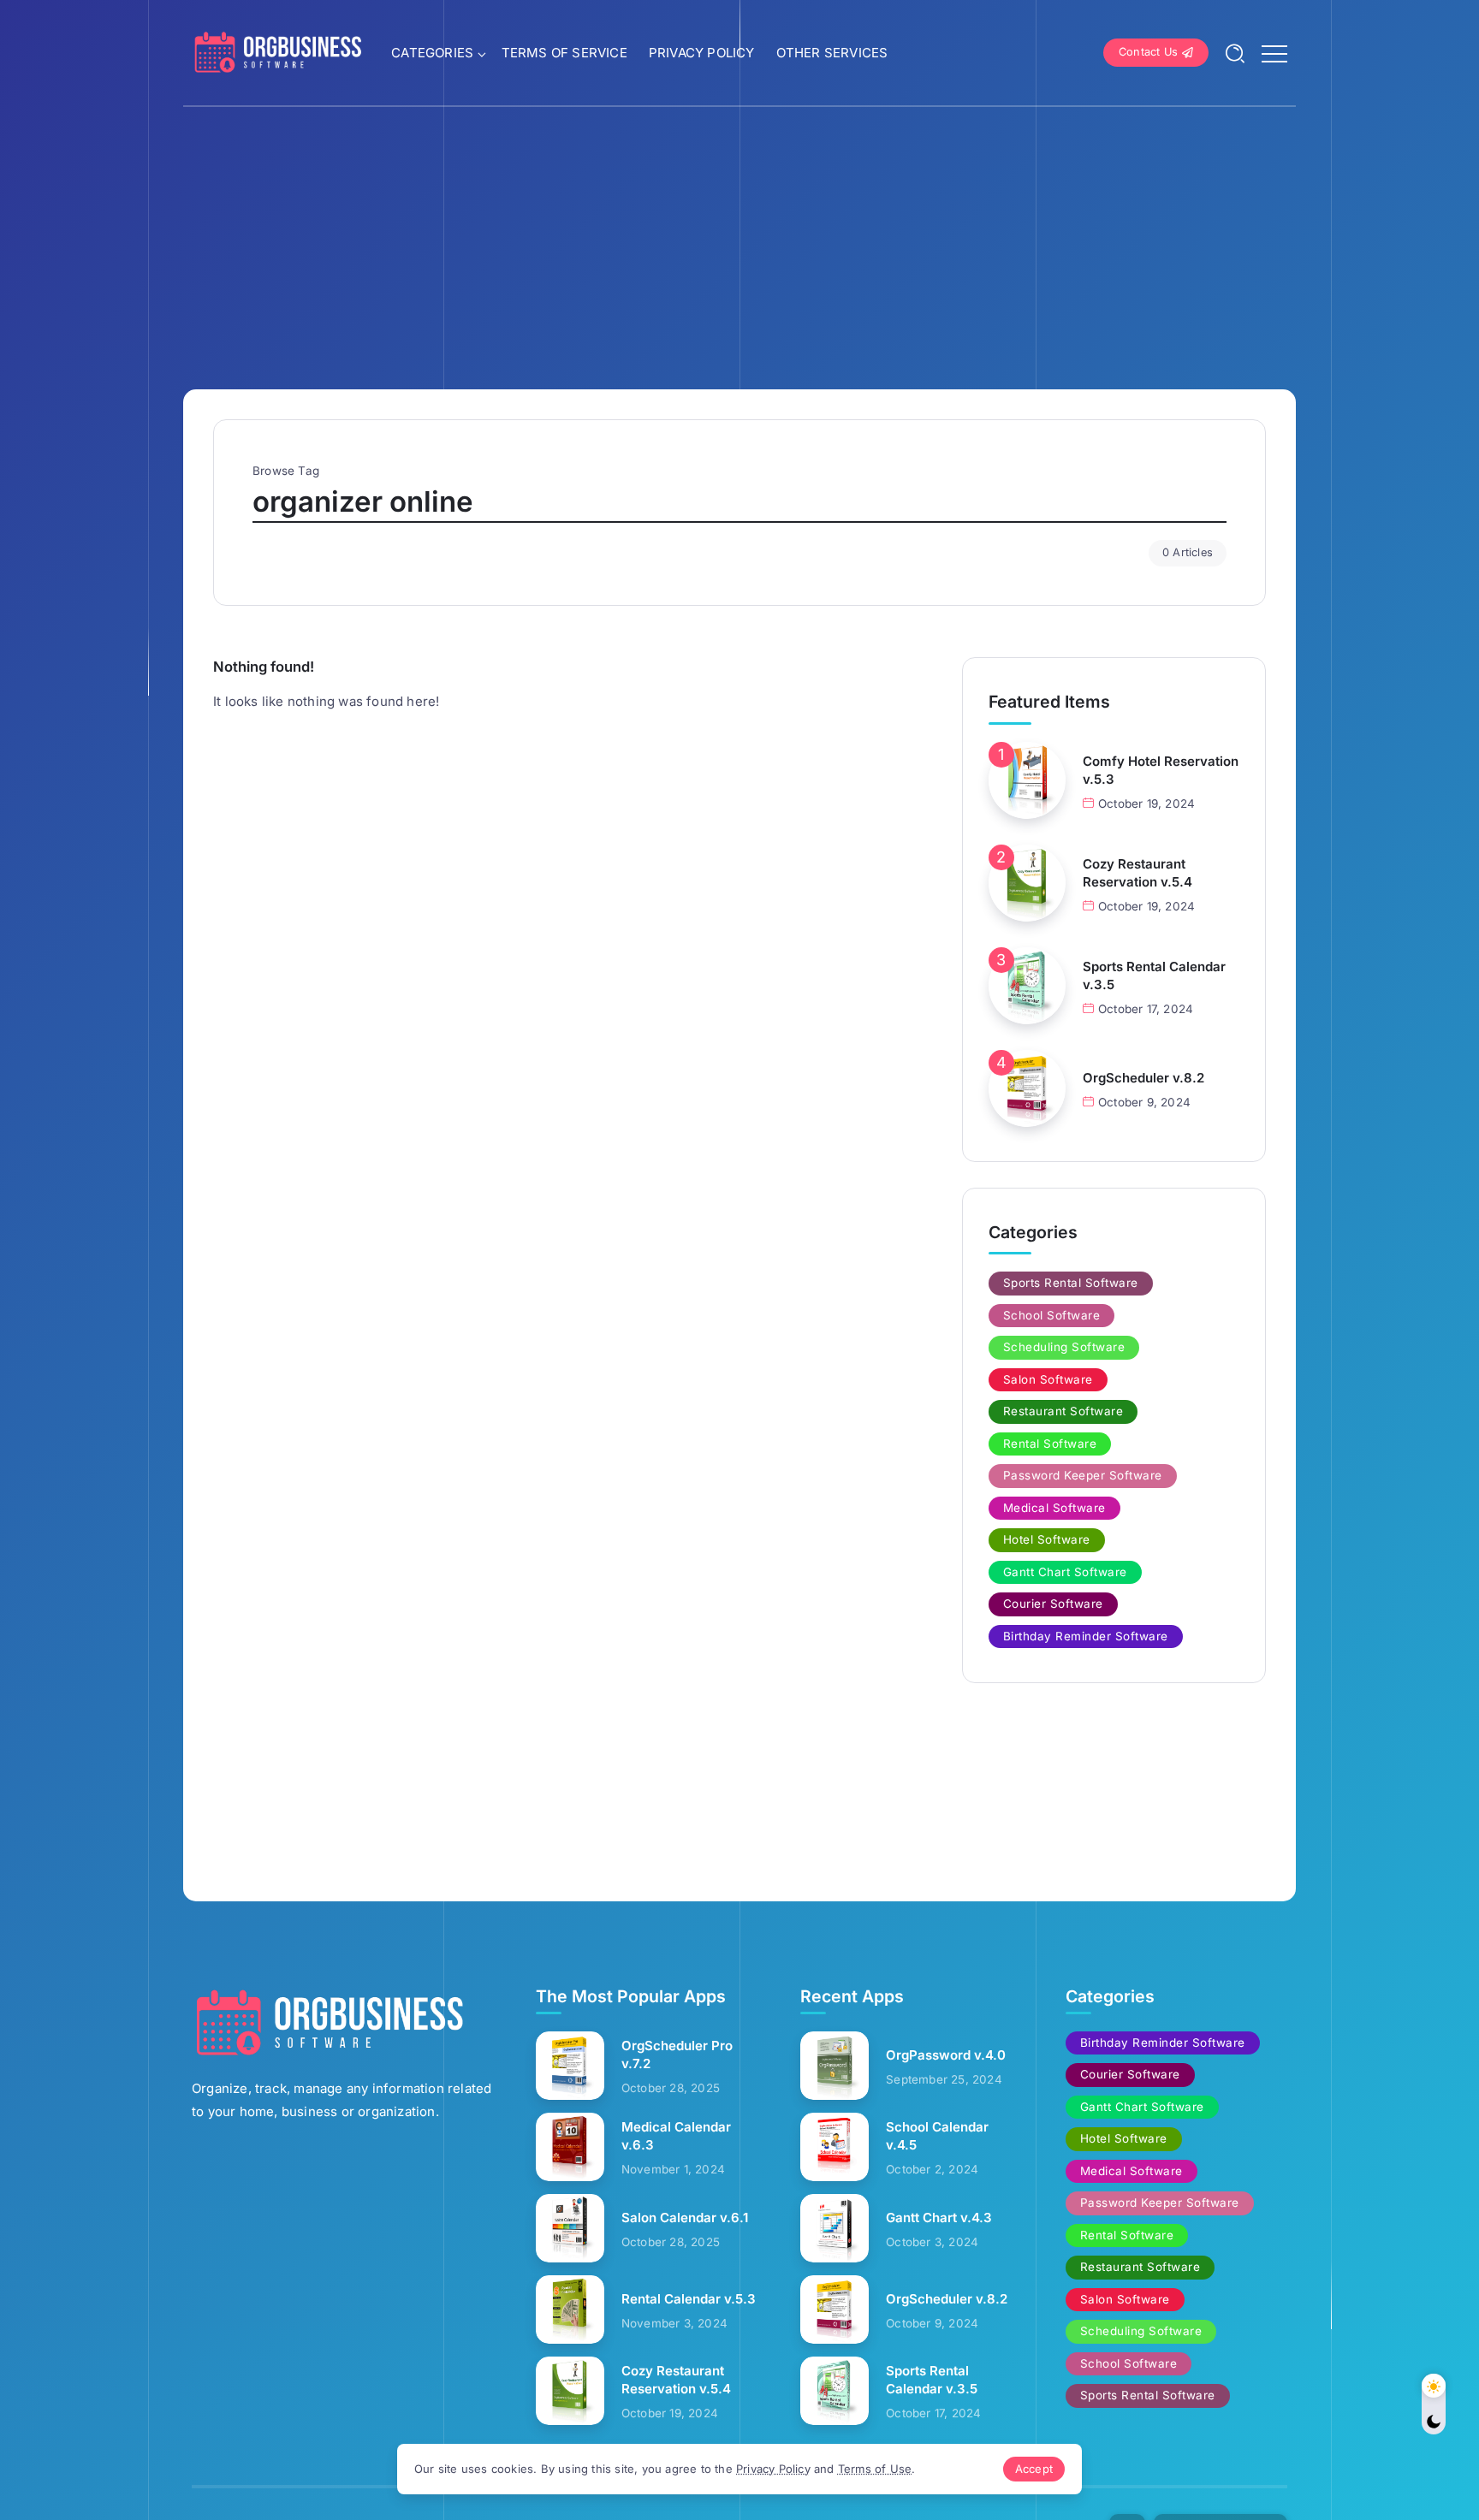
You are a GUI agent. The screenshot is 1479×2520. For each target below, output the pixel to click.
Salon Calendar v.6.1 (685, 2218)
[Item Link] (1027, 780)
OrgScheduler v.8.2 (1143, 1078)
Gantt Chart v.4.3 (939, 2218)
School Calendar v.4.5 (937, 2136)
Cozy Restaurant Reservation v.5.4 (1137, 873)
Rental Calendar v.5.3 (689, 2299)
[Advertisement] (739, 235)
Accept (1034, 2469)
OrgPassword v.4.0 (946, 2055)
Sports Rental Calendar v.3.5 (1154, 975)
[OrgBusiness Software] (277, 52)
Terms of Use (875, 2469)
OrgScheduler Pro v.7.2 (677, 2055)
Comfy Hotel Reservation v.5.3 (1161, 770)
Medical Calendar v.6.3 (676, 2136)
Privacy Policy (773, 2469)
